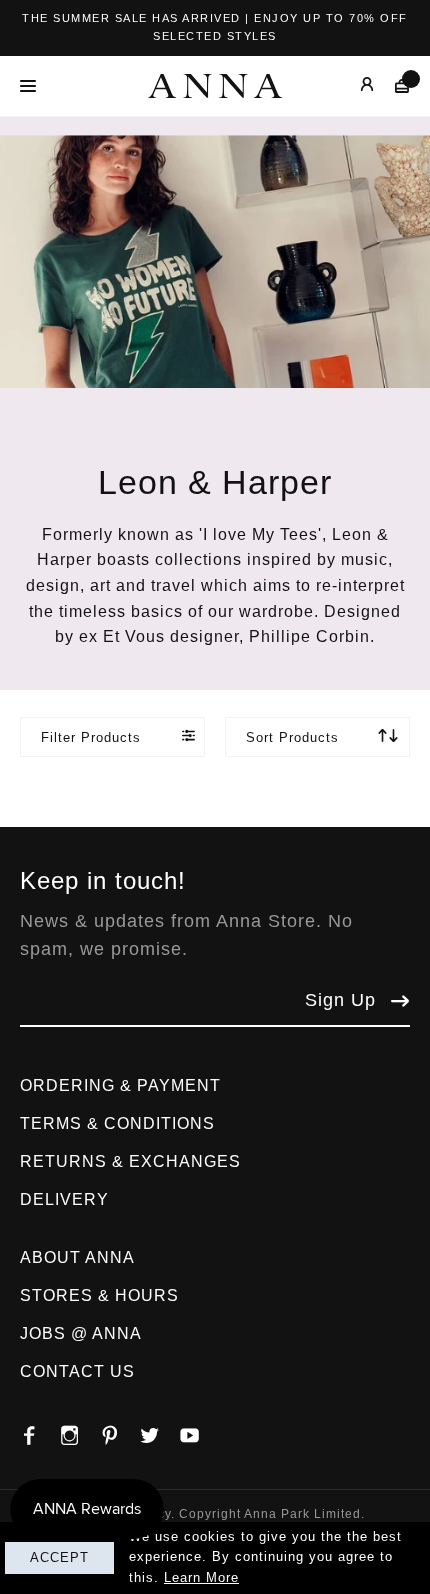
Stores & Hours (99, 1295)
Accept (59, 1557)
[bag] (392, 85)
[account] (352, 85)
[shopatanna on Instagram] (80, 1430)
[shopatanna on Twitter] (160, 1430)
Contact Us (77, 1371)
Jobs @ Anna (81, 1333)
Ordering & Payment (120, 1085)
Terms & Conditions (117, 1123)
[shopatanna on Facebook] (40, 1430)
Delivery (64, 1199)
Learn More (201, 1577)
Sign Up (340, 1000)
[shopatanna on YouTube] (200, 1430)
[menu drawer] (33, 86)
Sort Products (292, 737)
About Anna (77, 1257)
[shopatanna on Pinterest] (120, 1430)
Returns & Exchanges (130, 1161)
